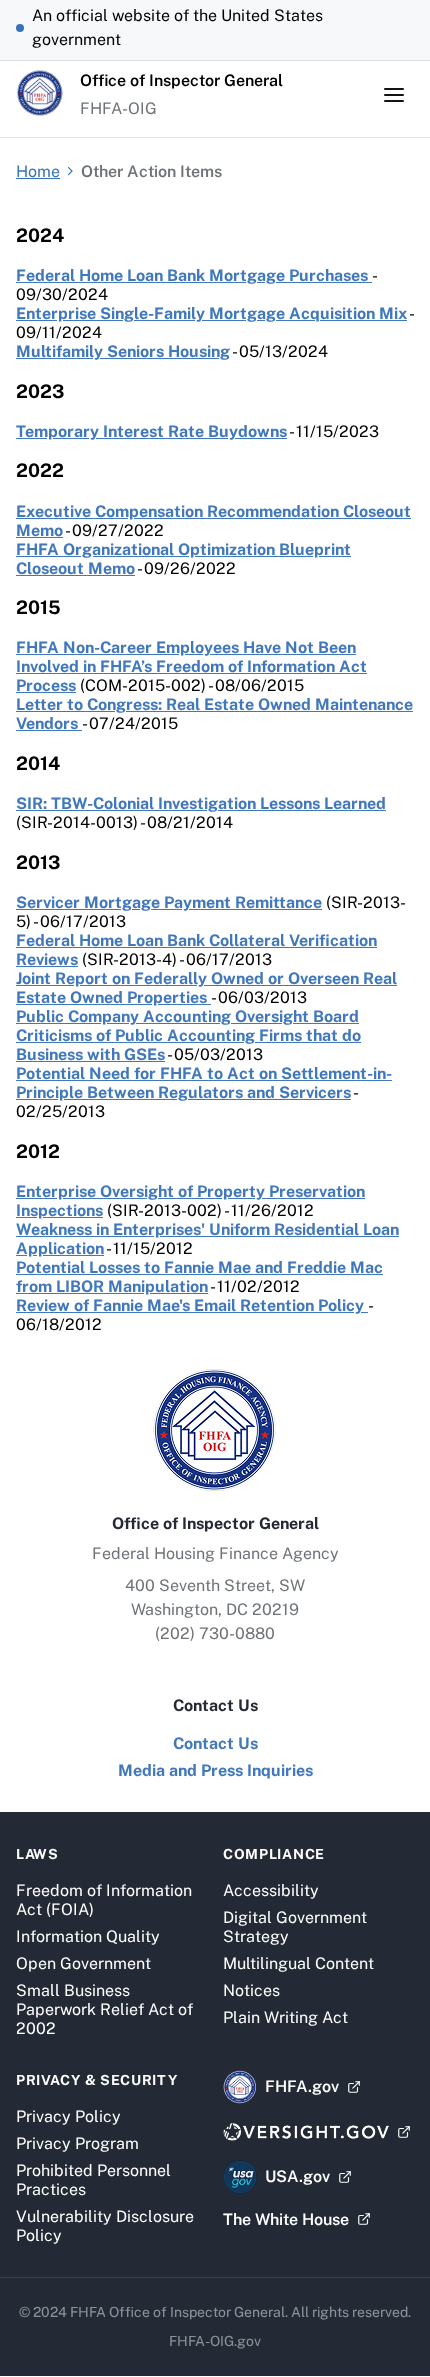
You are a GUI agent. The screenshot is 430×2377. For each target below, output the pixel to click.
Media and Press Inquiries (215, 1770)
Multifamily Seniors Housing (123, 351)
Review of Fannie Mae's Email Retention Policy (192, 1305)
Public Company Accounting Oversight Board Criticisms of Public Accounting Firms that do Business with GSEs (188, 1035)
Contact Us (215, 1743)
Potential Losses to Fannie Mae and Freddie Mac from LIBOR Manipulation (199, 1277)
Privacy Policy (68, 2116)
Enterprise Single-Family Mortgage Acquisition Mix (211, 313)
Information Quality (88, 1936)
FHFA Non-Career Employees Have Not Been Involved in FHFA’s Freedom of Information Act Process (191, 666)
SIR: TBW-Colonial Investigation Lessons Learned (201, 803)
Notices (251, 1990)
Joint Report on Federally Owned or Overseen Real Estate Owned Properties (206, 988)
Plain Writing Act (285, 2017)
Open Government (83, 1963)
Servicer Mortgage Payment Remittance (169, 902)
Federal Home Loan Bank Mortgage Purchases (194, 275)
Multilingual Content (298, 1963)
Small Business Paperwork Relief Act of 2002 (104, 2009)
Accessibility (271, 1890)
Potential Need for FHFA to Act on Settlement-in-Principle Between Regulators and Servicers (204, 1083)
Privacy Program (77, 2143)
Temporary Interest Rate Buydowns (151, 431)
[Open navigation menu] (394, 95)
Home (38, 171)
